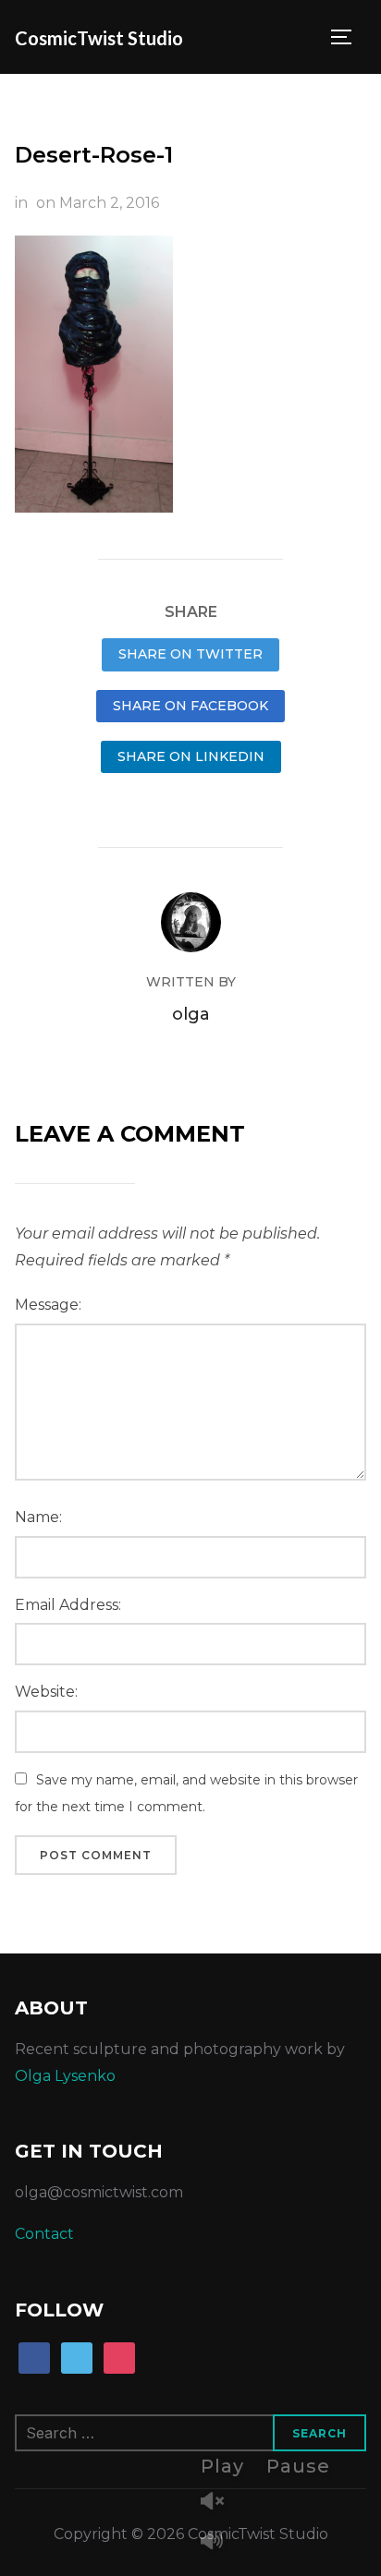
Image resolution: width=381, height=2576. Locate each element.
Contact (44, 2234)
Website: (46, 1692)
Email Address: (68, 1605)
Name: (38, 1517)
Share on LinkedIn (191, 756)
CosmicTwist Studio (99, 38)
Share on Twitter (190, 654)
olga (191, 1014)
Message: (48, 1305)
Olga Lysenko (65, 2076)
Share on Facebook (190, 706)
